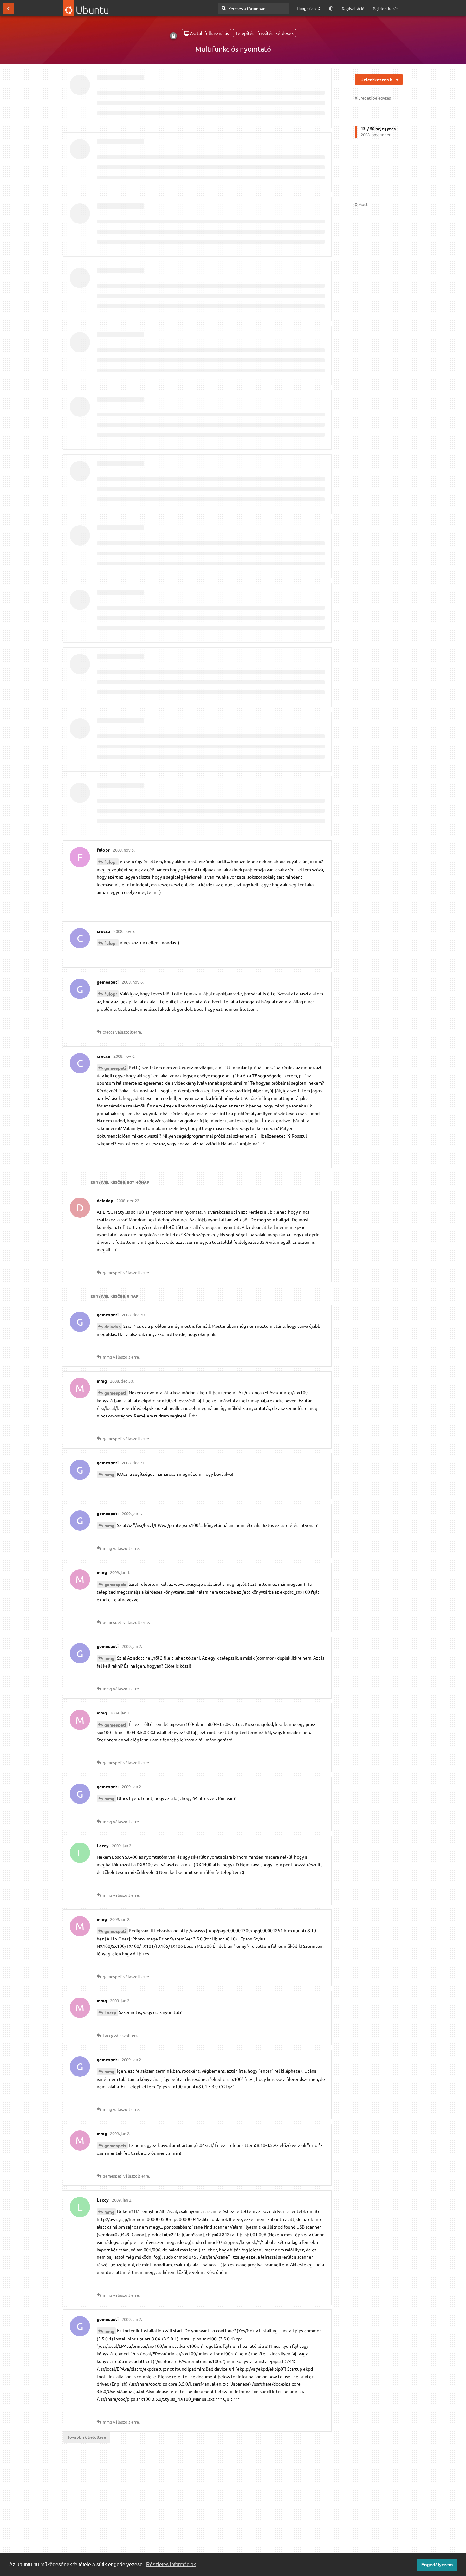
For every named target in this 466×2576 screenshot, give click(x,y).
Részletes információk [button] (171, 2564)
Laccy (110, 2012)
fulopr (111, 862)
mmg (109, 1474)
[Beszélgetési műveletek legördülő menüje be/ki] (397, 80)
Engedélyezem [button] (437, 2565)
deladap (113, 1327)
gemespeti (115, 1068)
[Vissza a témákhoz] (8, 8)
